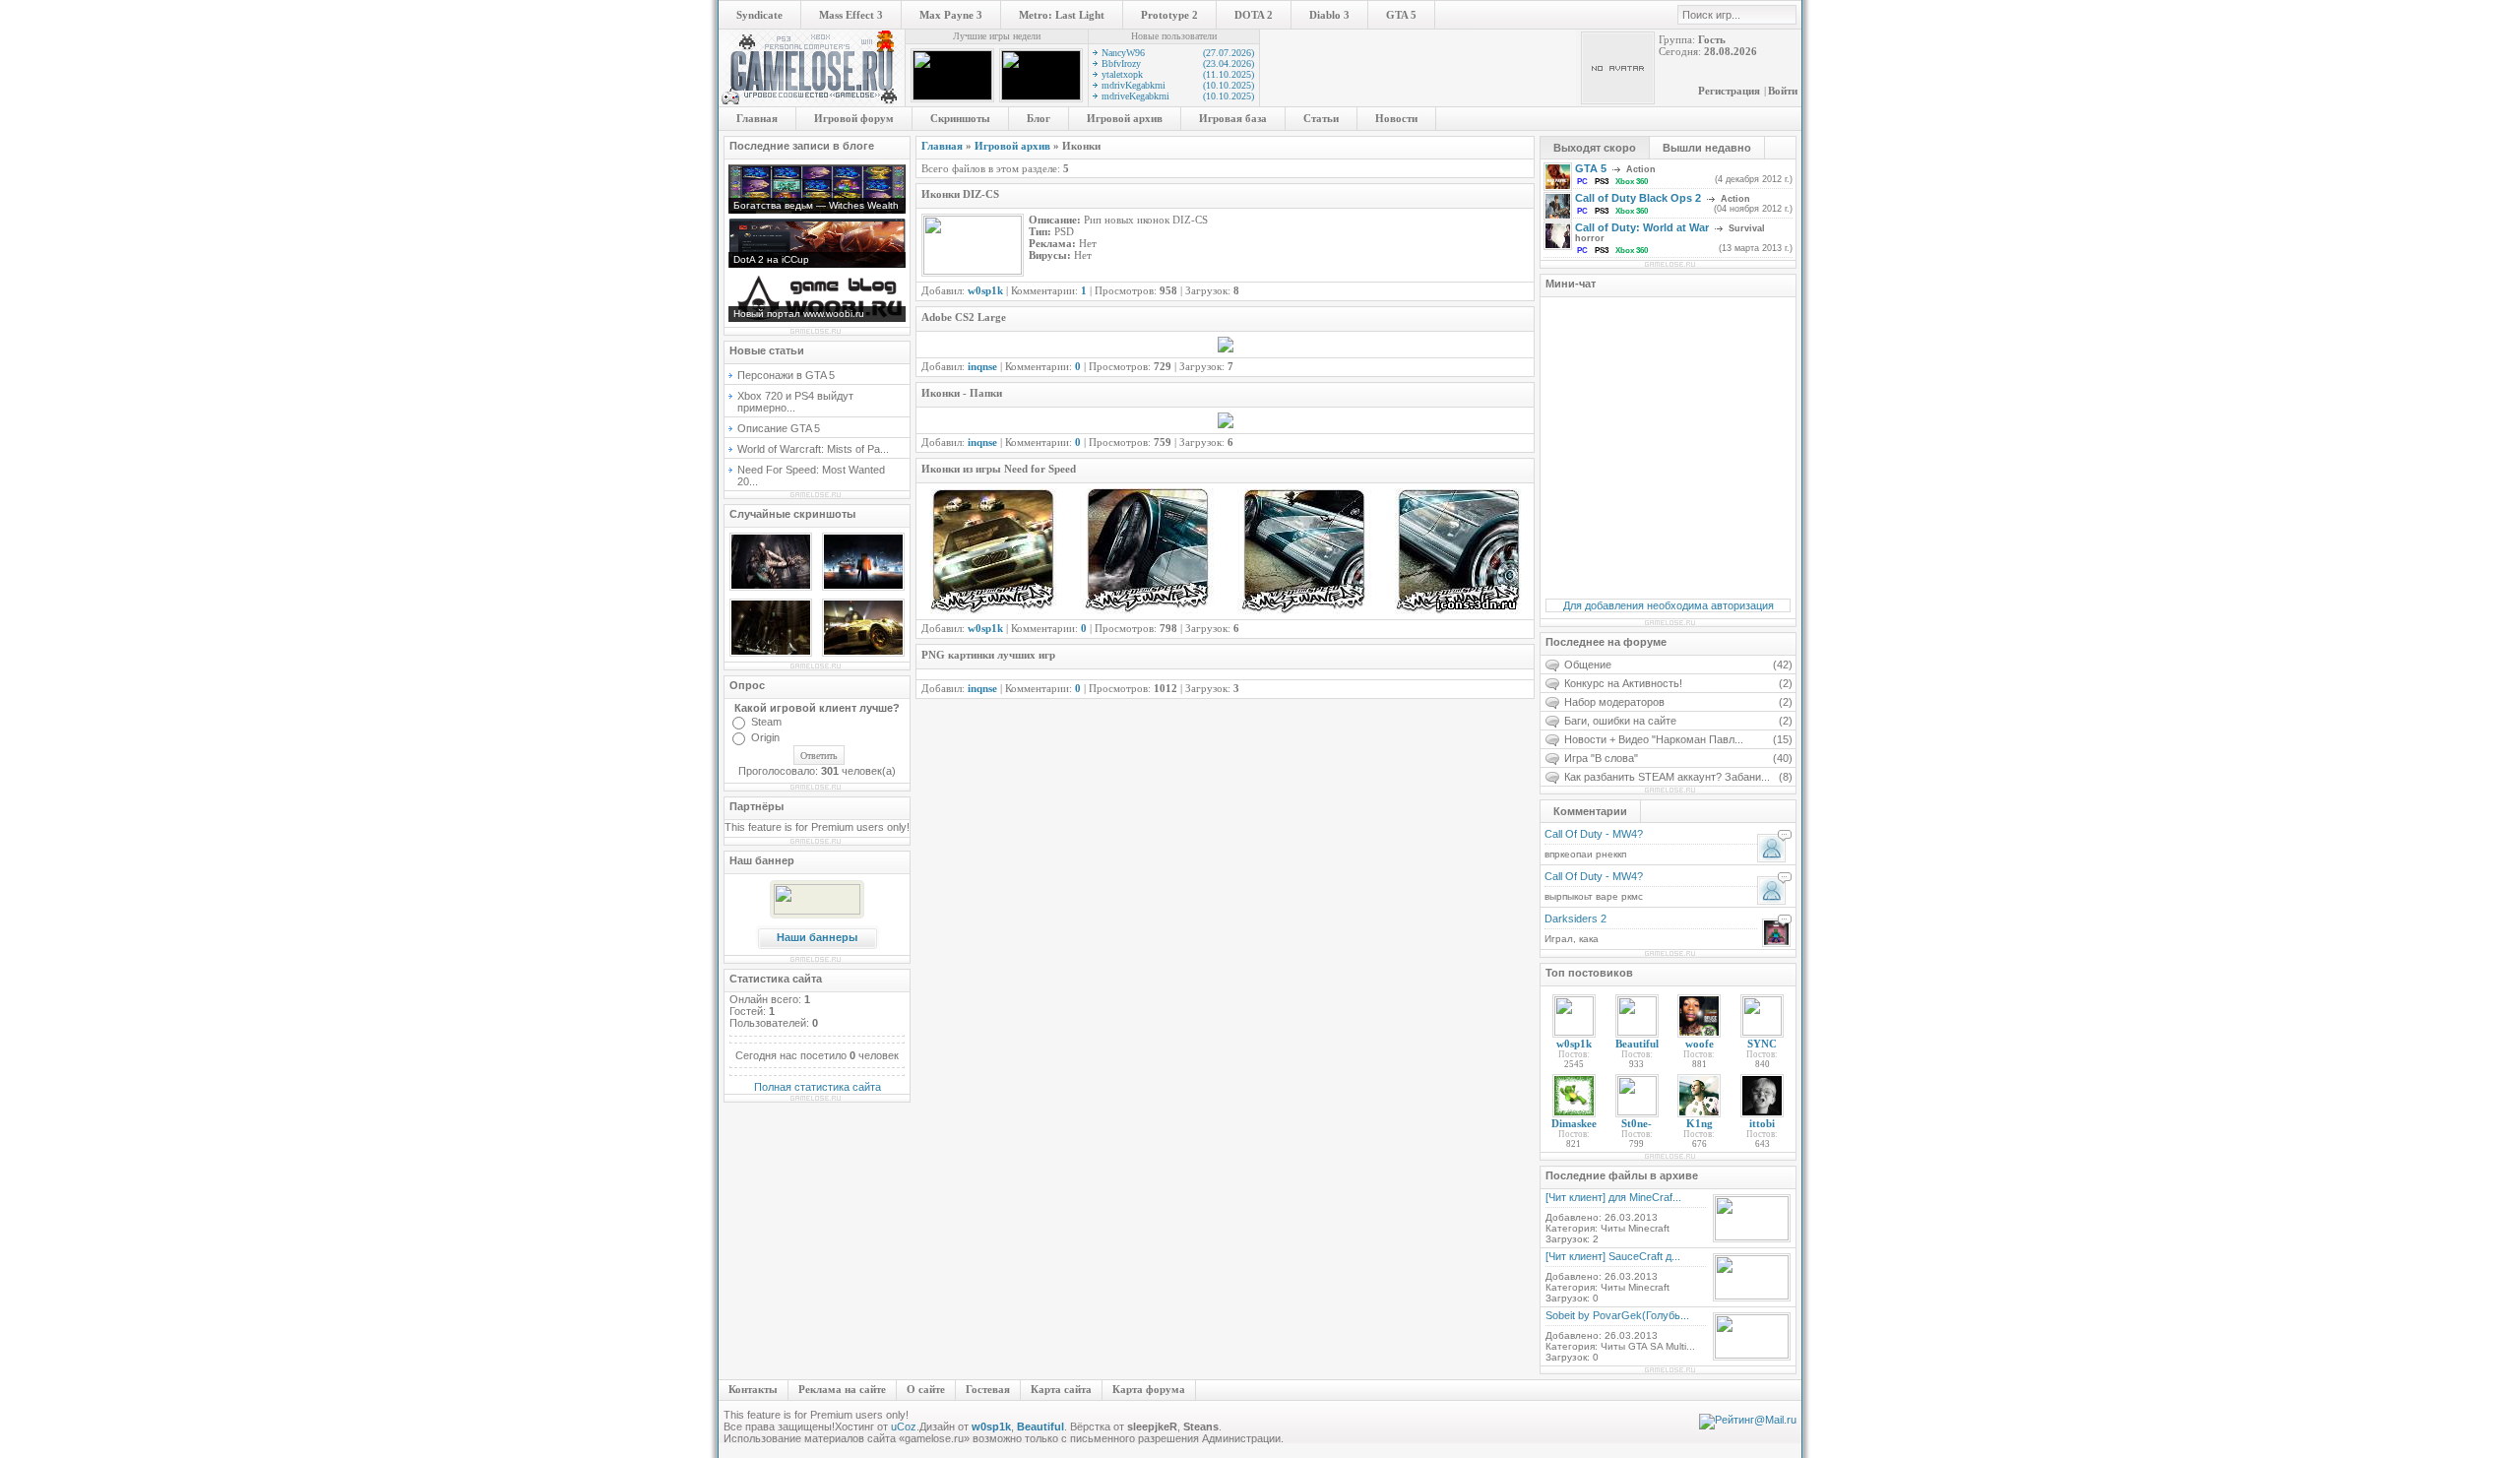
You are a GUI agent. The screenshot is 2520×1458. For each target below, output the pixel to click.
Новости (1396, 118)
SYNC (1762, 1044)
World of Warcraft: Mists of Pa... (813, 449)
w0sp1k (1574, 1044)
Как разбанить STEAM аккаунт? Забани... (1678, 777)
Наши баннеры (817, 937)
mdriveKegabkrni (1178, 96)
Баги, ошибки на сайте (1678, 721)
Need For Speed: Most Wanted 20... (811, 475)
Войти (1783, 91)
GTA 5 (1401, 15)
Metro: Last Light (1062, 15)
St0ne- (1637, 1123)
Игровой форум (854, 118)
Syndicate (759, 15)
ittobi (1762, 1123)
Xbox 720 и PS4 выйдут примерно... (795, 402)
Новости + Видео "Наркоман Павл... (1678, 739)
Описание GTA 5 (779, 428)
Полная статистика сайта (818, 1087)
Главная (757, 118)
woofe (1700, 1044)
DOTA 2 (1254, 15)
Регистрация (1729, 91)
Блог (1039, 118)
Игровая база (1233, 118)
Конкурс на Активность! (1678, 683)
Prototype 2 (1169, 15)
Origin (765, 737)
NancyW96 (1178, 53)
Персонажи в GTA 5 (786, 375)
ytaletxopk (1178, 74)
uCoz (904, 1426)
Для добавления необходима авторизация (1669, 605)
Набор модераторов (1678, 702)
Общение (1678, 665)
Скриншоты (960, 118)
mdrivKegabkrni (1178, 85)
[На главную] (812, 102)
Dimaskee (1574, 1123)
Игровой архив (1125, 118)
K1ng (1700, 1123)
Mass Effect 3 (851, 15)
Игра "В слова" (1678, 758)
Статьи (1321, 118)
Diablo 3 (1329, 15)
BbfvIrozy (1178, 63)
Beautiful (1637, 1044)
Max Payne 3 (951, 15)
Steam (766, 722)
